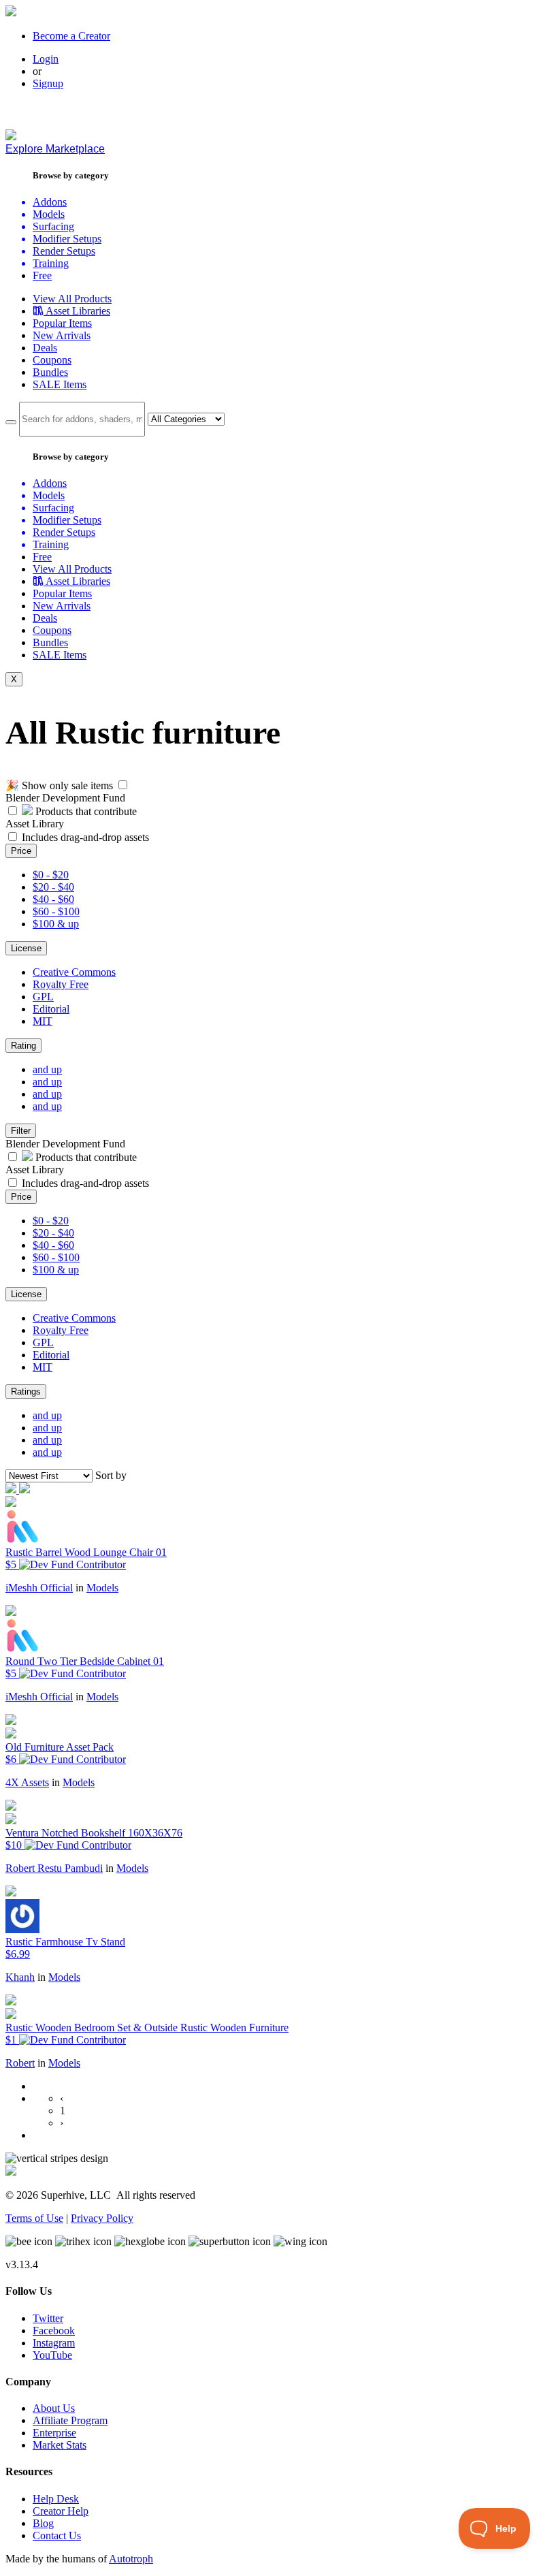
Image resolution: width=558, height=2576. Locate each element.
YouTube (52, 2355)
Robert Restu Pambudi (54, 1868)
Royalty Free (61, 984)
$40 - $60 (53, 899)
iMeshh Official (39, 1588)
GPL (43, 997)
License (26, 948)
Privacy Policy (102, 2218)
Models (102, 1588)
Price (21, 851)
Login (46, 59)
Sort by (111, 1475)
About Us (54, 2408)
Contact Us (57, 2535)
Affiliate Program (70, 2420)
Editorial (51, 1009)
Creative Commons (74, 972)
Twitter (48, 2318)
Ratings (26, 1392)
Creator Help (61, 2511)
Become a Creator (71, 36)
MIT (43, 1021)
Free (42, 275)
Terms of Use (34, 2218)
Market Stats (60, 2445)
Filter (21, 1131)
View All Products (72, 299)
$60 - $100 (56, 911)
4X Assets (27, 1782)
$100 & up (56, 924)
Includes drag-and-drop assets (85, 837)
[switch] (123, 785)
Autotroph (131, 2559)
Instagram (54, 2343)
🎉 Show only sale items (59, 785)
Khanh (20, 1977)
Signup (48, 83)
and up (47, 1069)
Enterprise (54, 2433)
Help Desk (56, 2499)
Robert (20, 2063)
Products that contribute (85, 811)
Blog (43, 2523)
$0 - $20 (51, 875)
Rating (23, 1046)
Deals (45, 348)
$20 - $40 (53, 887)
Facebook (54, 2331)
